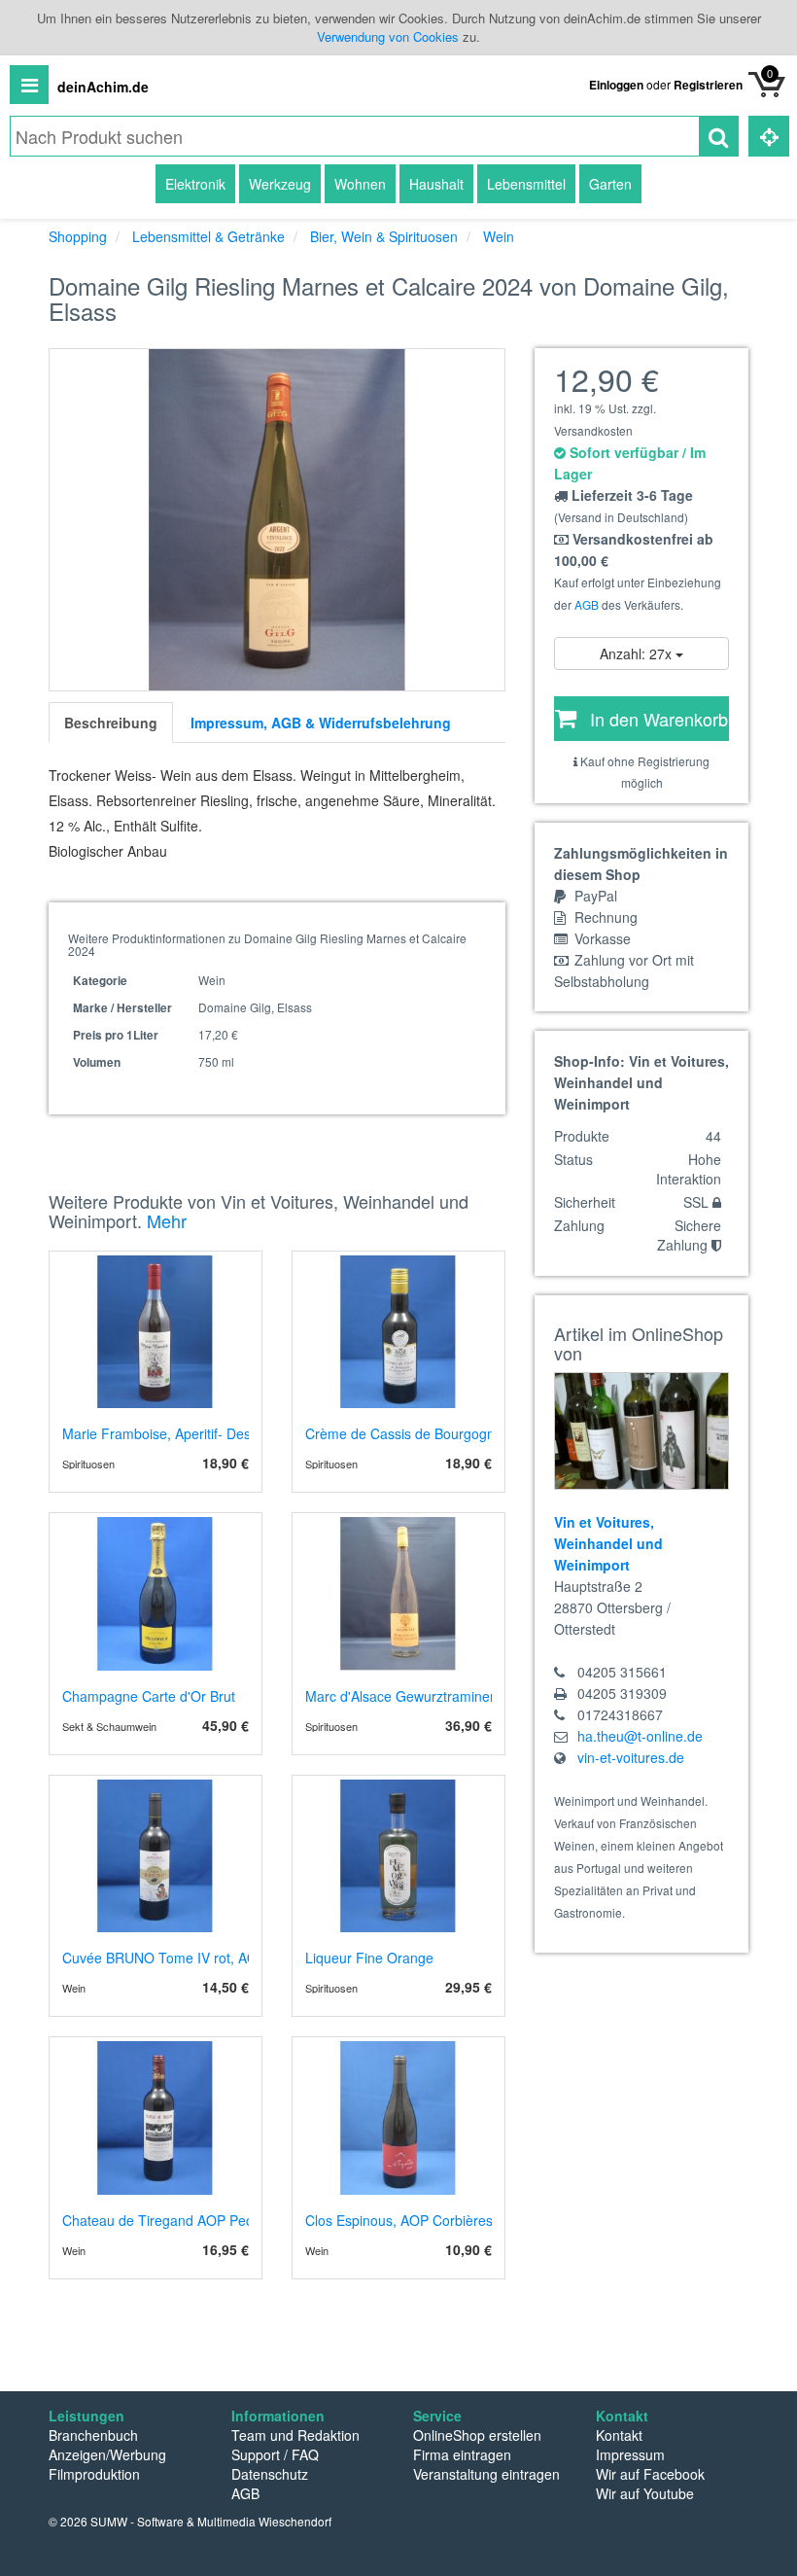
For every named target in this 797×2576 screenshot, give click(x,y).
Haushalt (436, 184)
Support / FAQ (275, 2454)
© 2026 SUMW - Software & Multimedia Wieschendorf (190, 2521)
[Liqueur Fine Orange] (398, 1856)
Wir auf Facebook (650, 2474)
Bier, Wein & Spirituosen (384, 236)
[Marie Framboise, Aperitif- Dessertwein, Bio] (156, 1332)
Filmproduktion (94, 2474)
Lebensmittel (526, 184)
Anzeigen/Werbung (107, 2454)
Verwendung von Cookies (388, 36)
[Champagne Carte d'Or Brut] (156, 1594)
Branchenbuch (93, 2435)
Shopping (78, 236)
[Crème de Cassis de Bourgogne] (398, 1332)
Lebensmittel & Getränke (208, 236)
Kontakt (619, 2435)
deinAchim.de (103, 87)
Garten (610, 184)
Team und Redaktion (295, 2435)
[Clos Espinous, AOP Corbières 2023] (398, 2118)
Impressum (630, 2454)
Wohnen (360, 184)
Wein (499, 236)
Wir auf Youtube (645, 2493)
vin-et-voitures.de (631, 1757)
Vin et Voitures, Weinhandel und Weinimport (608, 1543)
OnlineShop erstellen (477, 2435)
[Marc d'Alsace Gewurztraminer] (398, 1594)
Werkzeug (280, 184)
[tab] (111, 723)
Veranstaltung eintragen (486, 2474)
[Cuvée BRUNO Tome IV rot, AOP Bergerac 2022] (156, 1856)
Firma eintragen (462, 2454)
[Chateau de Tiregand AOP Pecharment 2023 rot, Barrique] (156, 2118)
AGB (587, 604)
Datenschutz (270, 2474)
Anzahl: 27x (638, 653)
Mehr (167, 1220)
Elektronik (195, 184)
